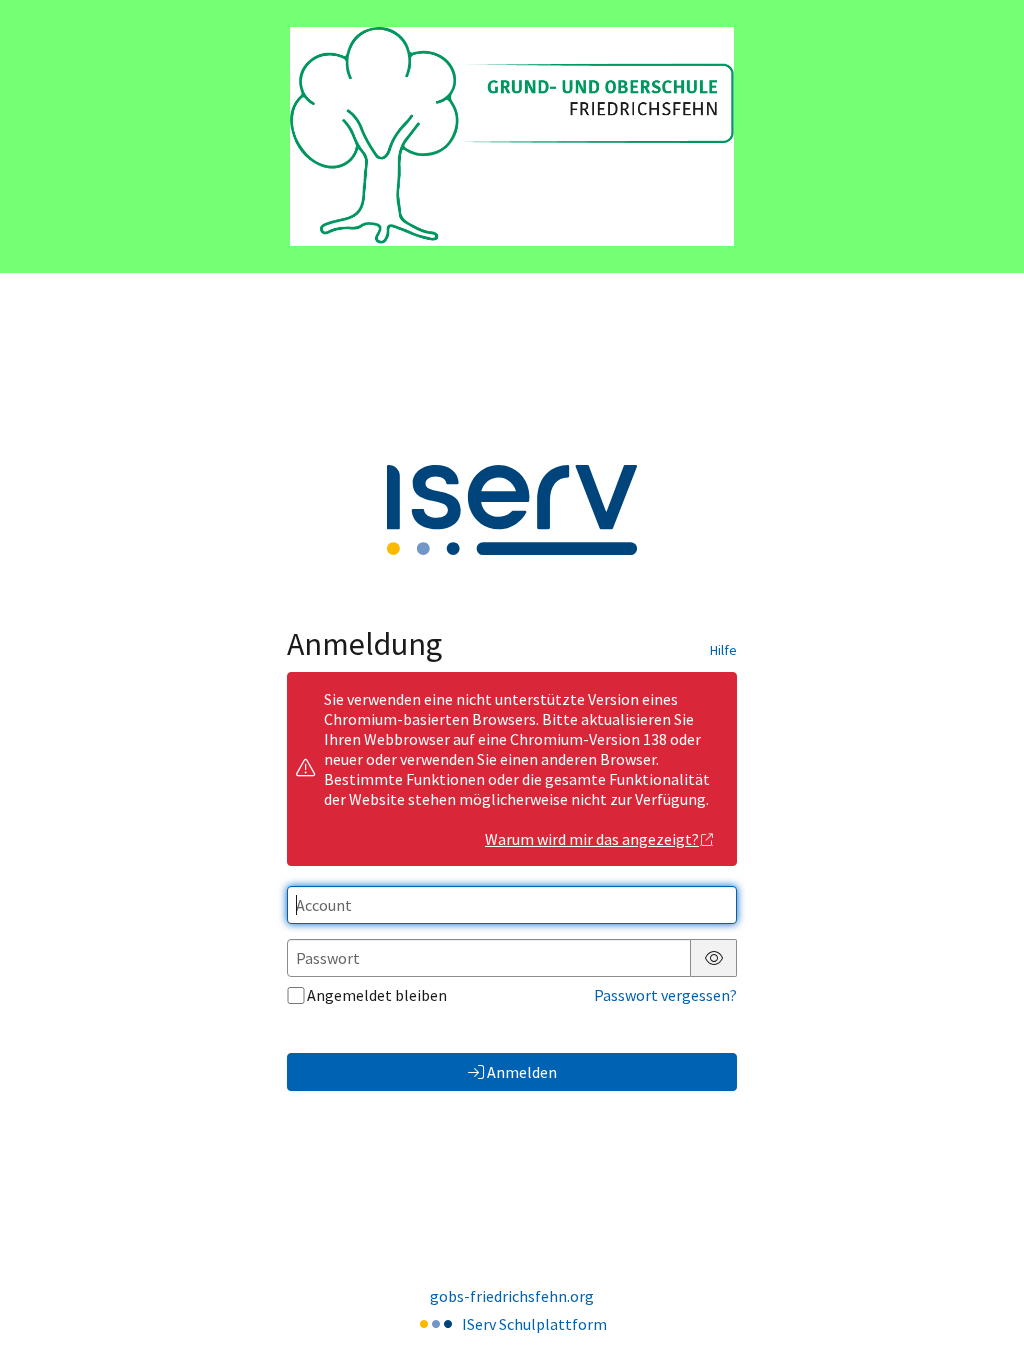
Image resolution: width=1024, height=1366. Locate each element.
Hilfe (723, 650)
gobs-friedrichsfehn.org (512, 1296)
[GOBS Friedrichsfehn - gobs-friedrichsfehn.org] (512, 136)
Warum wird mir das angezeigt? (592, 839)
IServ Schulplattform (534, 1324)
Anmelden (522, 1072)
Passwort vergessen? (665, 995)
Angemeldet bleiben (377, 995)
